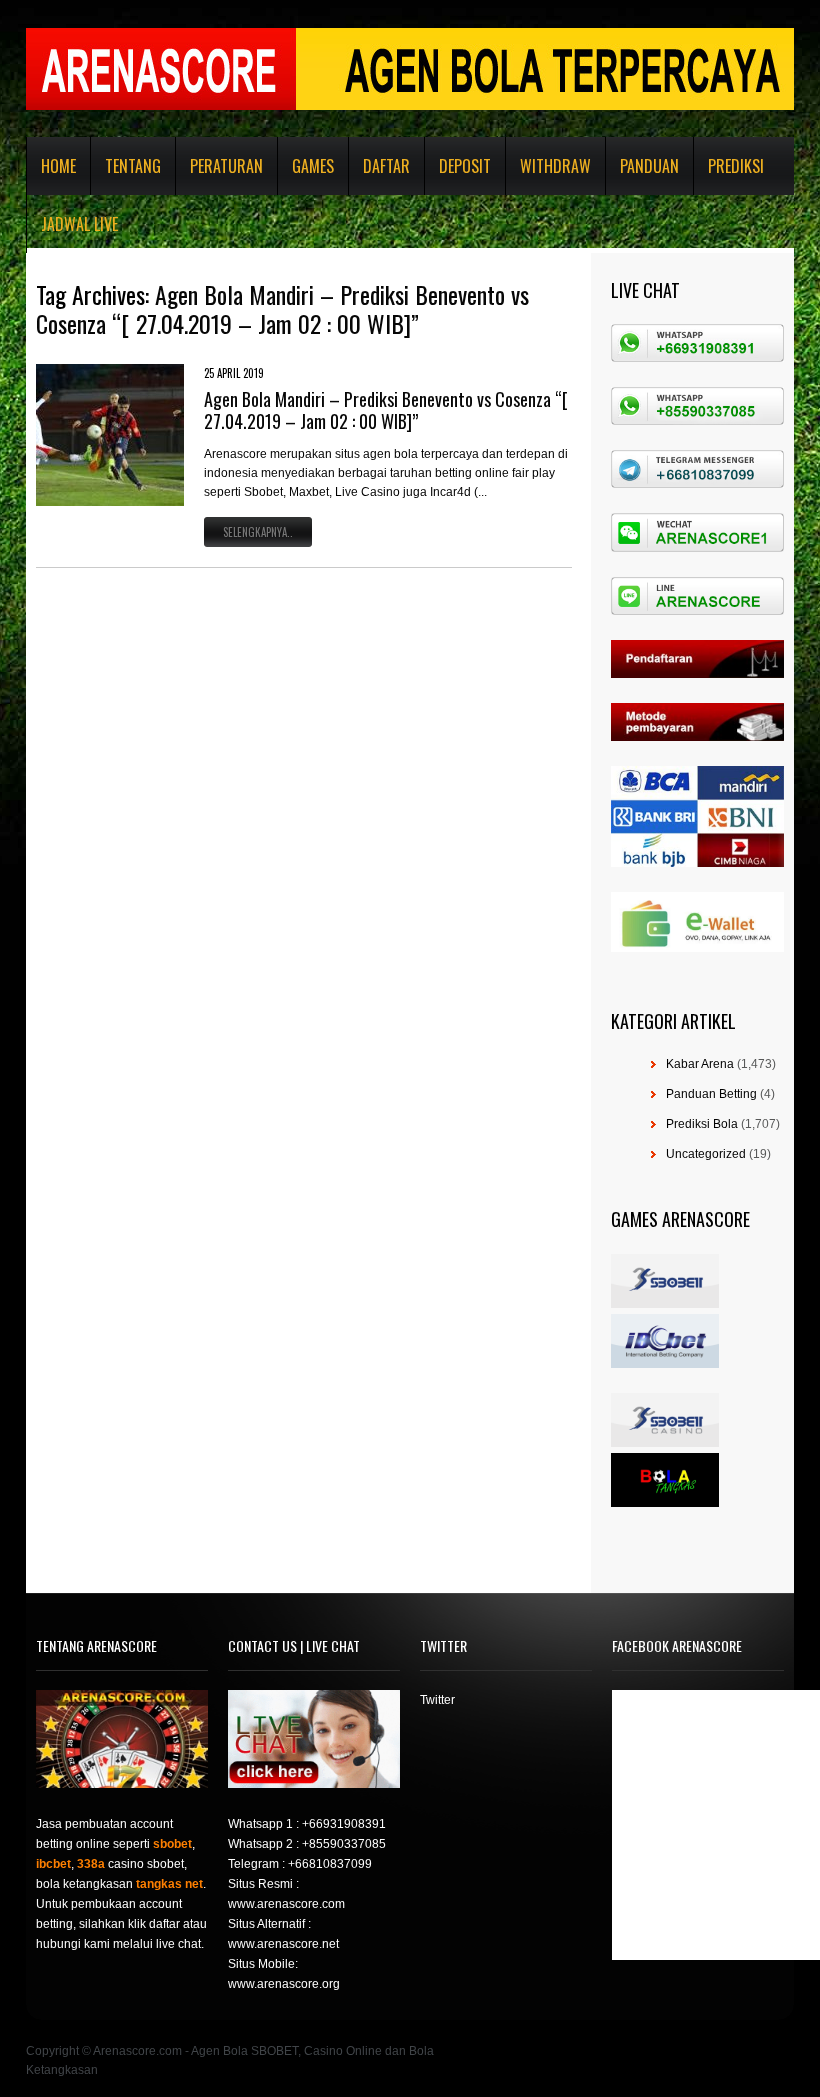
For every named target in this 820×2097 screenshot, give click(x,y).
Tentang (133, 166)
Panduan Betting (711, 1094)
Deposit (465, 166)
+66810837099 (330, 1864)
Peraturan (226, 166)
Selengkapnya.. (258, 532)
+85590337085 (344, 1844)
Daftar (386, 166)
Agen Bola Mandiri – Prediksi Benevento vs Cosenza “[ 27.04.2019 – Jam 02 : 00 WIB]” (386, 410)
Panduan (649, 166)
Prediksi (736, 166)
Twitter (437, 1700)
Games (313, 166)
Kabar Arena (700, 1064)
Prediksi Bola (702, 1124)
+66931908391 (344, 1824)
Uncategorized (706, 1154)
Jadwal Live (79, 224)
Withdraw (555, 166)
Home (58, 166)
